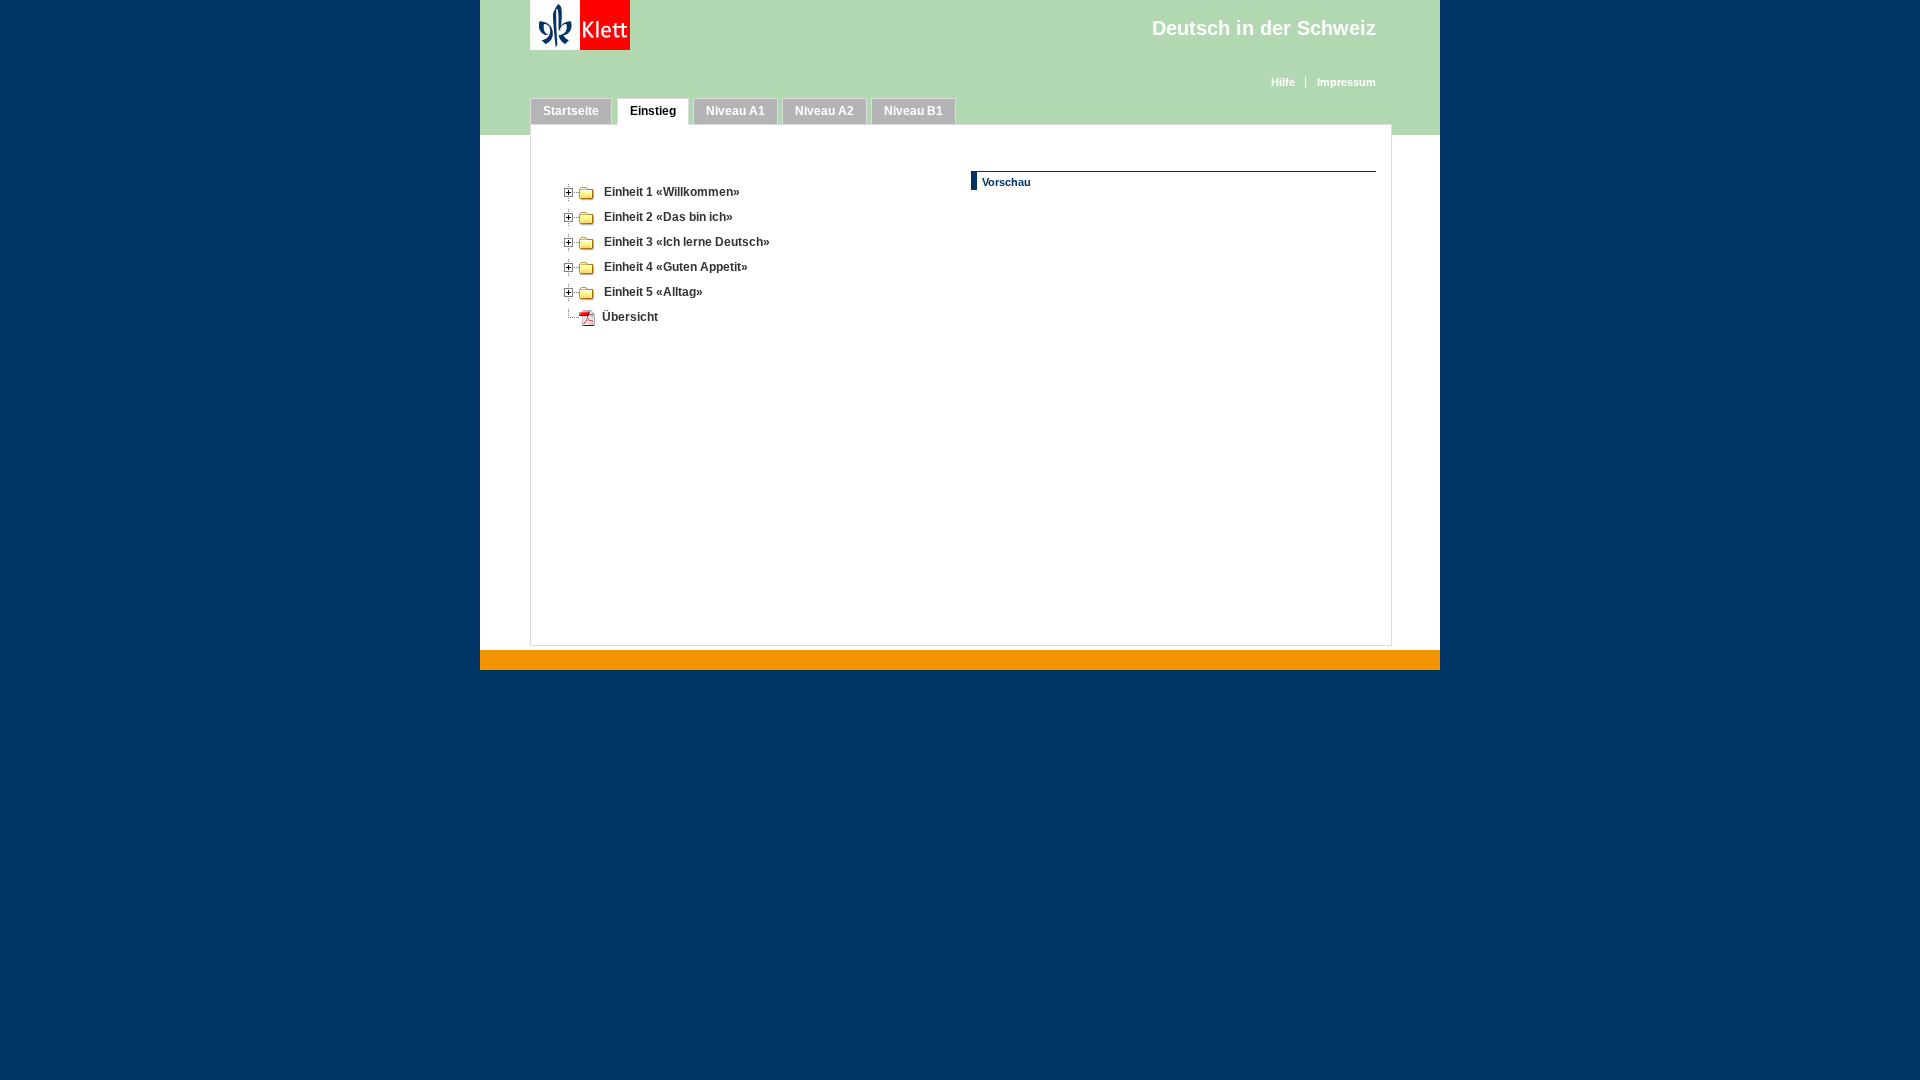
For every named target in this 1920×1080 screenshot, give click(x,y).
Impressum (1346, 82)
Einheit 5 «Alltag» (653, 292)
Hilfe (1283, 82)
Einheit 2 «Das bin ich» (668, 217)
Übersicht (630, 317)
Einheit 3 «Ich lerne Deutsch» (687, 242)
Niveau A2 (824, 111)
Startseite (571, 111)
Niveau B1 (913, 111)
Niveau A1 (735, 111)
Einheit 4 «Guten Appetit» (676, 267)
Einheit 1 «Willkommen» (672, 192)
